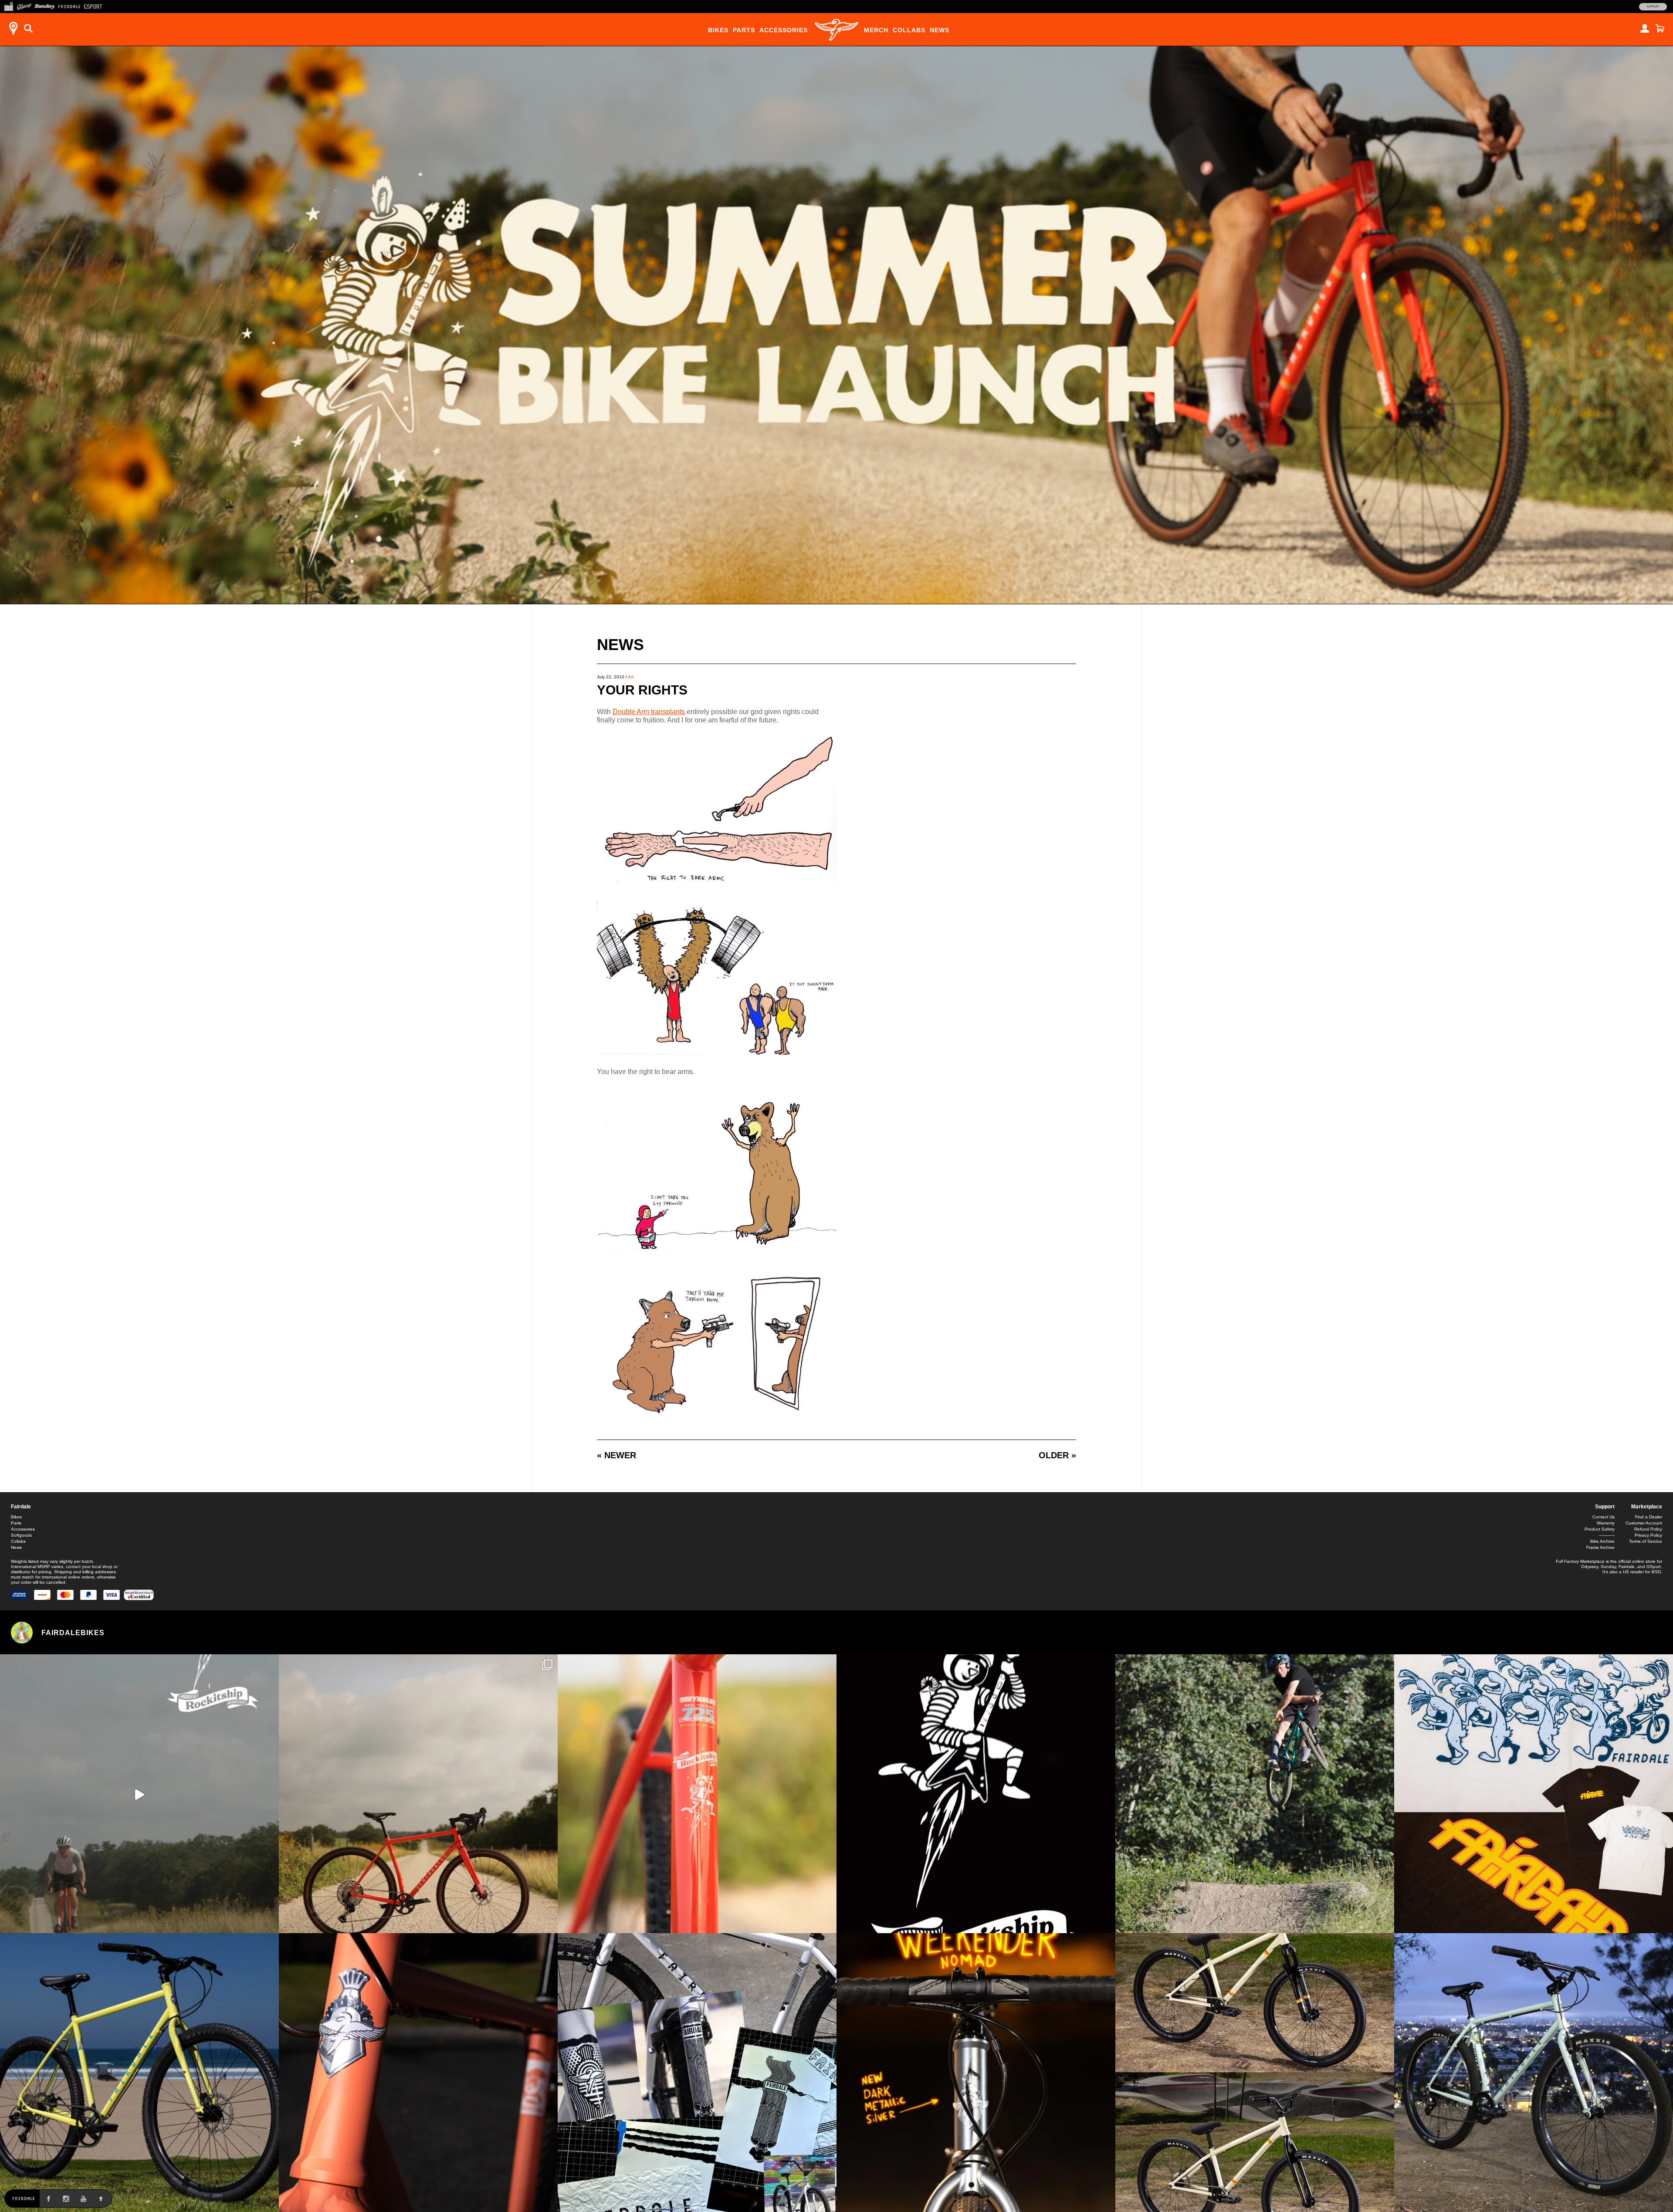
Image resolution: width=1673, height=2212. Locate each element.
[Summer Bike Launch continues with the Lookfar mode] (418, 2073)
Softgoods (21, 1535)
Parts (744, 30)
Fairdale (21, 1507)
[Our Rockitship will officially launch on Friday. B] (697, 1794)
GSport (1654, 1567)
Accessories (784, 30)
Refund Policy (1648, 1529)
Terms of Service (1646, 1541)
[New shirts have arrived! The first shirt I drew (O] (1534, 1794)
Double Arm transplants (649, 712)
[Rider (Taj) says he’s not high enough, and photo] (1255, 1794)
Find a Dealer (1649, 1517)
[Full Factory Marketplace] (8, 6)
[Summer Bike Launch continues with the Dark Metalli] (976, 2073)
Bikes (718, 30)
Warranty (1606, 1523)
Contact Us (1604, 1517)
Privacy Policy (1648, 1535)
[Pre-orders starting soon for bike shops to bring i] (976, 1794)
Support (1653, 7)
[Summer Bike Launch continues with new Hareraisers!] (1255, 2073)
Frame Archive (1600, 1547)
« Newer (616, 1455)
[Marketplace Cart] (1660, 28)
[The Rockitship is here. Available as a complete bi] (418, 1794)
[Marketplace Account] (1645, 28)
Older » (1057, 1455)
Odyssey (1590, 1567)
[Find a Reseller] (13, 28)
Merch (876, 30)
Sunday (1608, 1567)
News (940, 30)
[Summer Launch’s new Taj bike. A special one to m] (697, 2073)
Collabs (909, 30)
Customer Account (1644, 1523)
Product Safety (1600, 1529)
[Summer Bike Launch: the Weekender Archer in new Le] (139, 2073)
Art (631, 677)
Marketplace (1647, 1507)
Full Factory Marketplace (1580, 1561)
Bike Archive (1602, 1541)
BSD (1656, 1572)
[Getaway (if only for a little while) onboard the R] (139, 1794)
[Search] (28, 28)
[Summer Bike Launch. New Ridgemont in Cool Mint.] (1534, 2073)
